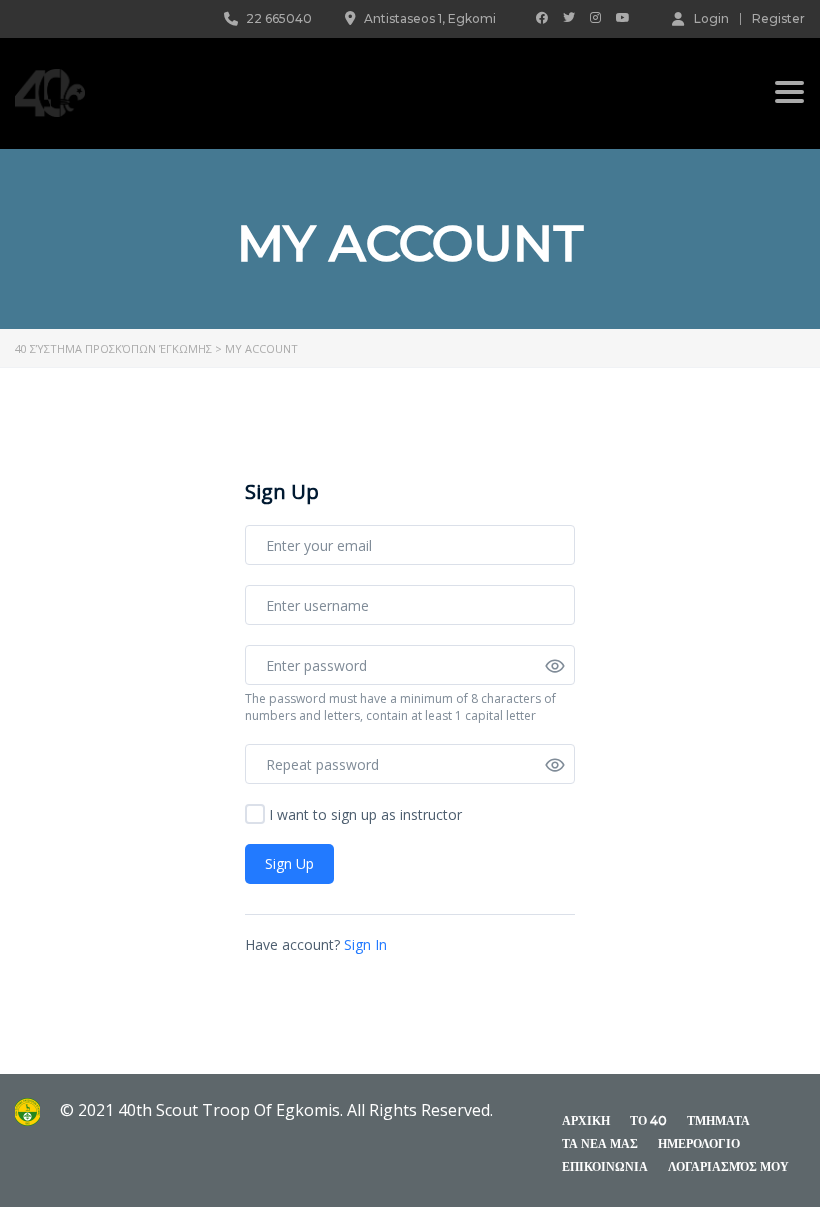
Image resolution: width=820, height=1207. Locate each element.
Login (711, 18)
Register (778, 19)
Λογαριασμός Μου (728, 1166)
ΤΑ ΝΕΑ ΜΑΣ (600, 1143)
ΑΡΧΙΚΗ (586, 1120)
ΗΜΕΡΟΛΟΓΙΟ (699, 1143)
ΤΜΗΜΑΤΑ (718, 1120)
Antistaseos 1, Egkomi (430, 18)
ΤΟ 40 (648, 1120)
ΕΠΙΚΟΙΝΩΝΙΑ (605, 1166)
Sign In (365, 944)
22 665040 (279, 18)
